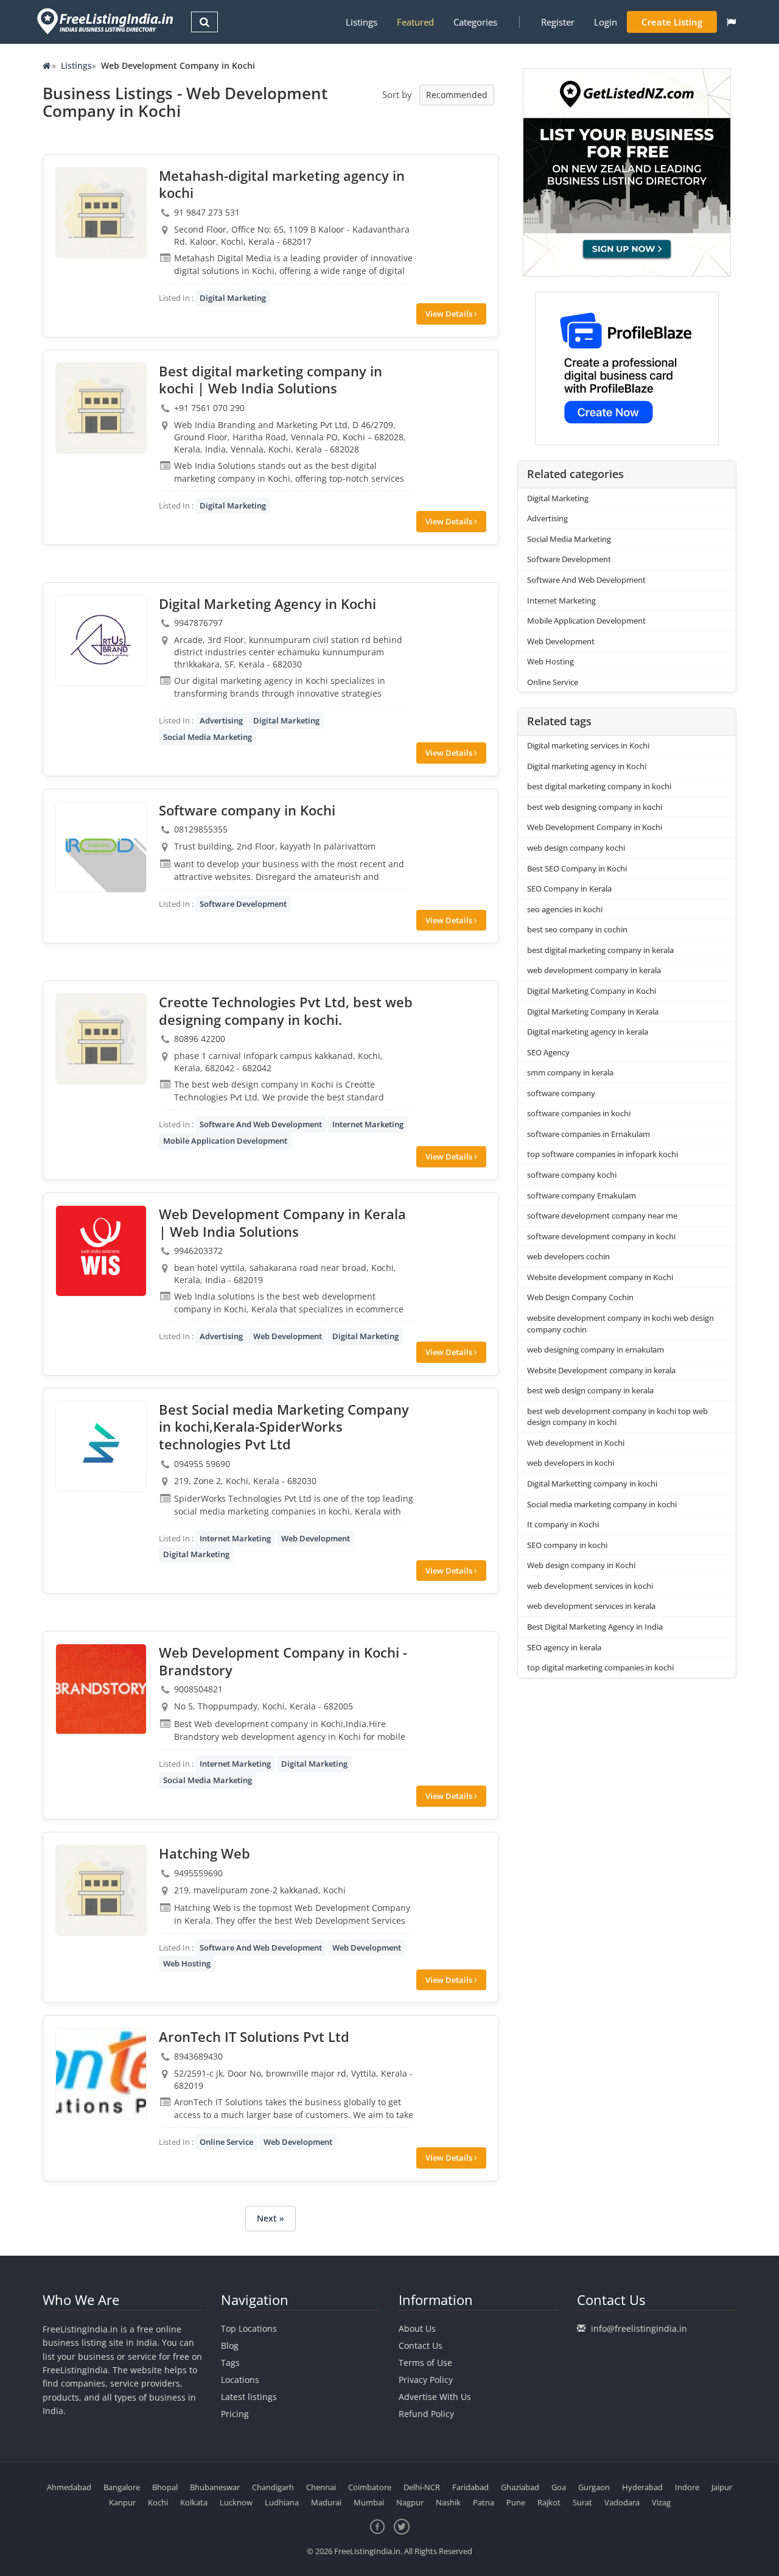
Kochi (158, 2502)
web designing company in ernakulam (596, 1350)
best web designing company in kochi (595, 807)
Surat (582, 2502)
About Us (417, 2328)
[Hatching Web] (101, 1890)
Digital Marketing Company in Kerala (593, 1012)
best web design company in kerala (590, 1390)
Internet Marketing (368, 1124)
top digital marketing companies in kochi (600, 1667)
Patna (484, 2502)
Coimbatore (370, 2487)
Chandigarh (273, 2487)
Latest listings (249, 2397)
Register (558, 22)
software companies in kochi (579, 1113)
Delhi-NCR (422, 2487)
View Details (450, 314)
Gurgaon (594, 2487)
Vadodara (622, 2502)
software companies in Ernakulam (589, 1134)
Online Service (226, 2142)
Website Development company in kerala (601, 1370)
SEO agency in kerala (564, 1647)
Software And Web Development (261, 1124)
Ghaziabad (520, 2487)
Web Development (288, 1336)
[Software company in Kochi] (101, 847)
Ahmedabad (69, 2487)
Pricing (235, 2414)
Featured (415, 22)
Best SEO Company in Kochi (577, 868)
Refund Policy (426, 2414)
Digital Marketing (233, 298)
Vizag (661, 2502)
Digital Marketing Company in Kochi (592, 991)
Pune (516, 2502)
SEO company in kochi (567, 1545)
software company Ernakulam (582, 1195)
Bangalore (122, 2487)
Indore (687, 2487)
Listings (362, 22)
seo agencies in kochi (565, 909)
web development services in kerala (591, 1606)
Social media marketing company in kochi (602, 1504)
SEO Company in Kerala (569, 889)
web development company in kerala (594, 970)
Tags (230, 2363)
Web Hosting (187, 1963)
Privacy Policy (426, 2380)
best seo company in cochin (577, 929)
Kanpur (122, 2502)
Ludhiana (282, 2502)
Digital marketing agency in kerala (588, 1032)
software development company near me (602, 1216)
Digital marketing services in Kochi (588, 745)
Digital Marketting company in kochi (592, 1483)
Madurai (326, 2502)
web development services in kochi (590, 1586)
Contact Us (421, 2345)
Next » (271, 2218)
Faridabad (470, 2487)
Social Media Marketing (208, 737)
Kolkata (194, 2502)
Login (606, 22)
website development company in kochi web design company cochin (620, 1324)
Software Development (243, 904)
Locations (240, 2380)
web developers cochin (568, 1256)
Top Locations (249, 2328)
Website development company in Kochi (600, 1277)
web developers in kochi (571, 1463)
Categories (475, 22)
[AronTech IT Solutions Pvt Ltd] (101, 2074)
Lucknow (236, 2502)
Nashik (448, 2502)
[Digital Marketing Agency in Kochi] (101, 641)
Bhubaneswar (215, 2487)
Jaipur (722, 2487)
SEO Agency (548, 1052)
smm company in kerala (570, 1072)
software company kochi (572, 1175)
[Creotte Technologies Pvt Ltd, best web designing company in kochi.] (101, 1039)
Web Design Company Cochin (580, 1297)
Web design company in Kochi (581, 1565)
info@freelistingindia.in (639, 2328)
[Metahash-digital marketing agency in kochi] (101, 213)
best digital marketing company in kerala (600, 950)
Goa (559, 2487)
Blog (230, 2345)
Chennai (321, 2487)
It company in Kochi (563, 1524)
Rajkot (549, 2502)
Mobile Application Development (225, 1141)
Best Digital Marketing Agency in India (595, 1627)
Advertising (221, 720)
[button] (731, 22)
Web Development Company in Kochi (595, 827)
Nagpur (410, 2502)
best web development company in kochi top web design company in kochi (617, 1417)
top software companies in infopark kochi (603, 1154)
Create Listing (672, 22)
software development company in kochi (601, 1236)
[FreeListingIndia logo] (106, 21)
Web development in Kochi (576, 1443)
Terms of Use (425, 2363)
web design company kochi (576, 848)
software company (562, 1093)
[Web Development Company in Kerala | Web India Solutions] (101, 1251)
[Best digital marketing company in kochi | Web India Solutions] (101, 408)
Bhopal (165, 2487)
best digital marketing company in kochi (599, 786)
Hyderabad (642, 2487)
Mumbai (369, 2502)
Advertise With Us (435, 2397)
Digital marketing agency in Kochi (587, 766)
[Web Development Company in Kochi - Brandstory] (101, 1689)
